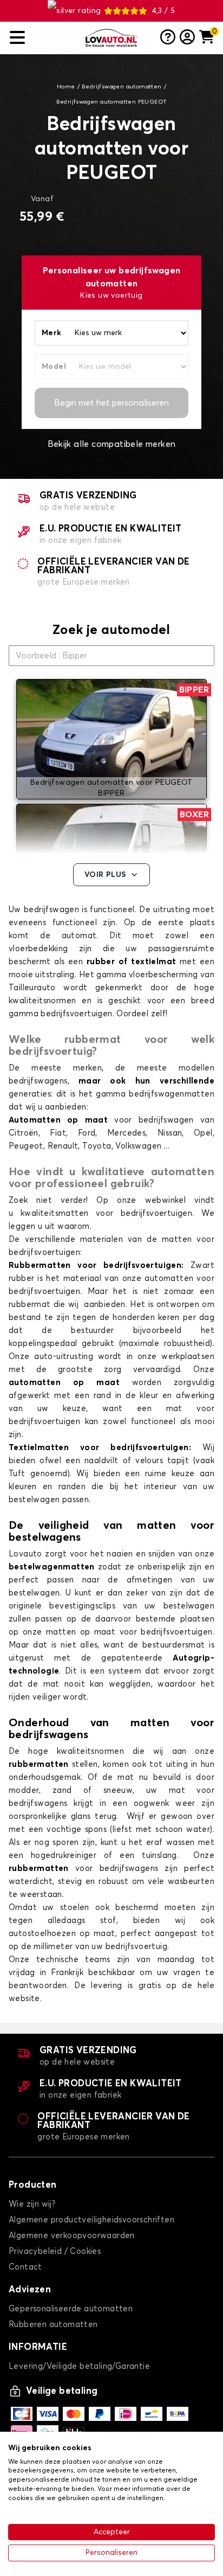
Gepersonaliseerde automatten (71, 2309)
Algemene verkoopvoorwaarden (72, 2236)
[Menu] (43, 38)
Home (66, 87)
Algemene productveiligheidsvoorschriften (91, 2220)
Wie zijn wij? (32, 2204)
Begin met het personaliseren (111, 403)
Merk (52, 333)
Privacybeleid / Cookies (55, 2251)
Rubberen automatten (53, 2325)
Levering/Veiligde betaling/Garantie (79, 2366)
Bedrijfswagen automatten (122, 87)
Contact (25, 2267)
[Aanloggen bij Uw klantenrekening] (187, 38)
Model (54, 367)
